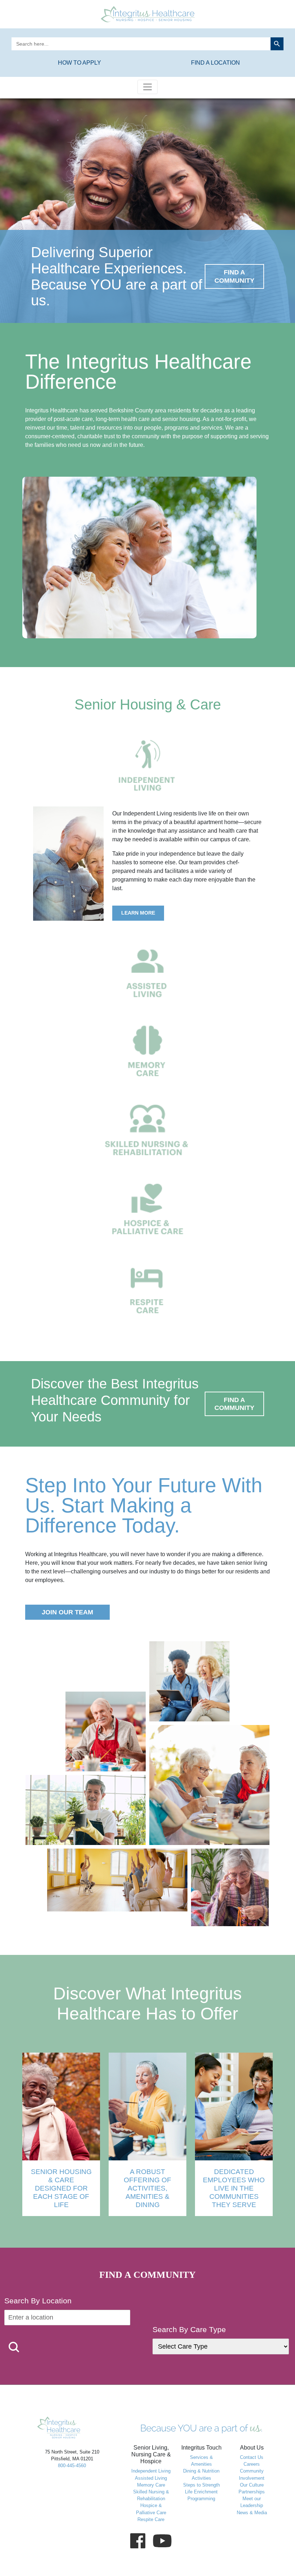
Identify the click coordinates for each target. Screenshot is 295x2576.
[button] (14, 2347)
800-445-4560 (72, 2466)
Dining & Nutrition (201, 2471)
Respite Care (151, 2519)
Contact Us (252, 2457)
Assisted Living (151, 2478)
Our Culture (252, 2485)
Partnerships (252, 2492)
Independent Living (151, 2471)
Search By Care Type (189, 2329)
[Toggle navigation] (147, 87)
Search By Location (38, 2301)
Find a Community (234, 276)
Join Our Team (67, 1612)
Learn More (138, 913)
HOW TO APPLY (80, 63)
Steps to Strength (201, 2485)
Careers (252, 2464)
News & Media (252, 2513)
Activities (201, 2478)
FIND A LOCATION (215, 63)
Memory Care (151, 2485)
